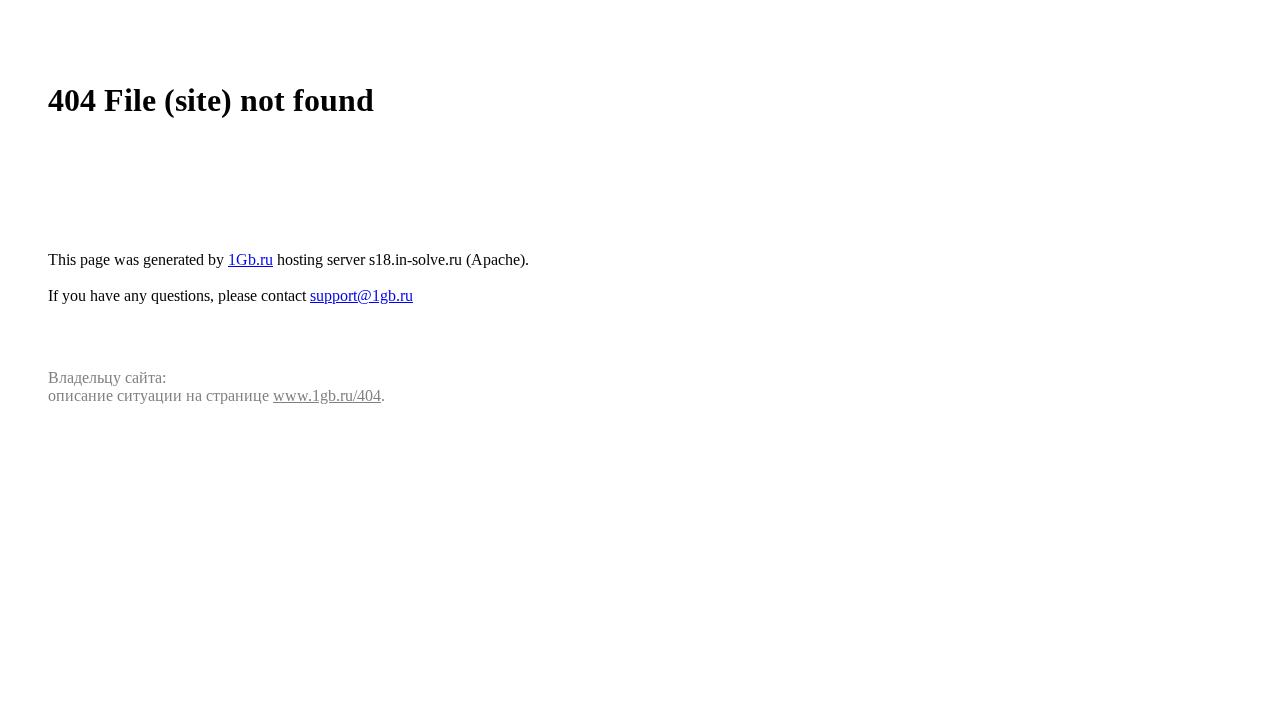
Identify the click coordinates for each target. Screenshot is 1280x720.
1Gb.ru (250, 259)
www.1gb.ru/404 (327, 395)
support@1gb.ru (361, 295)
